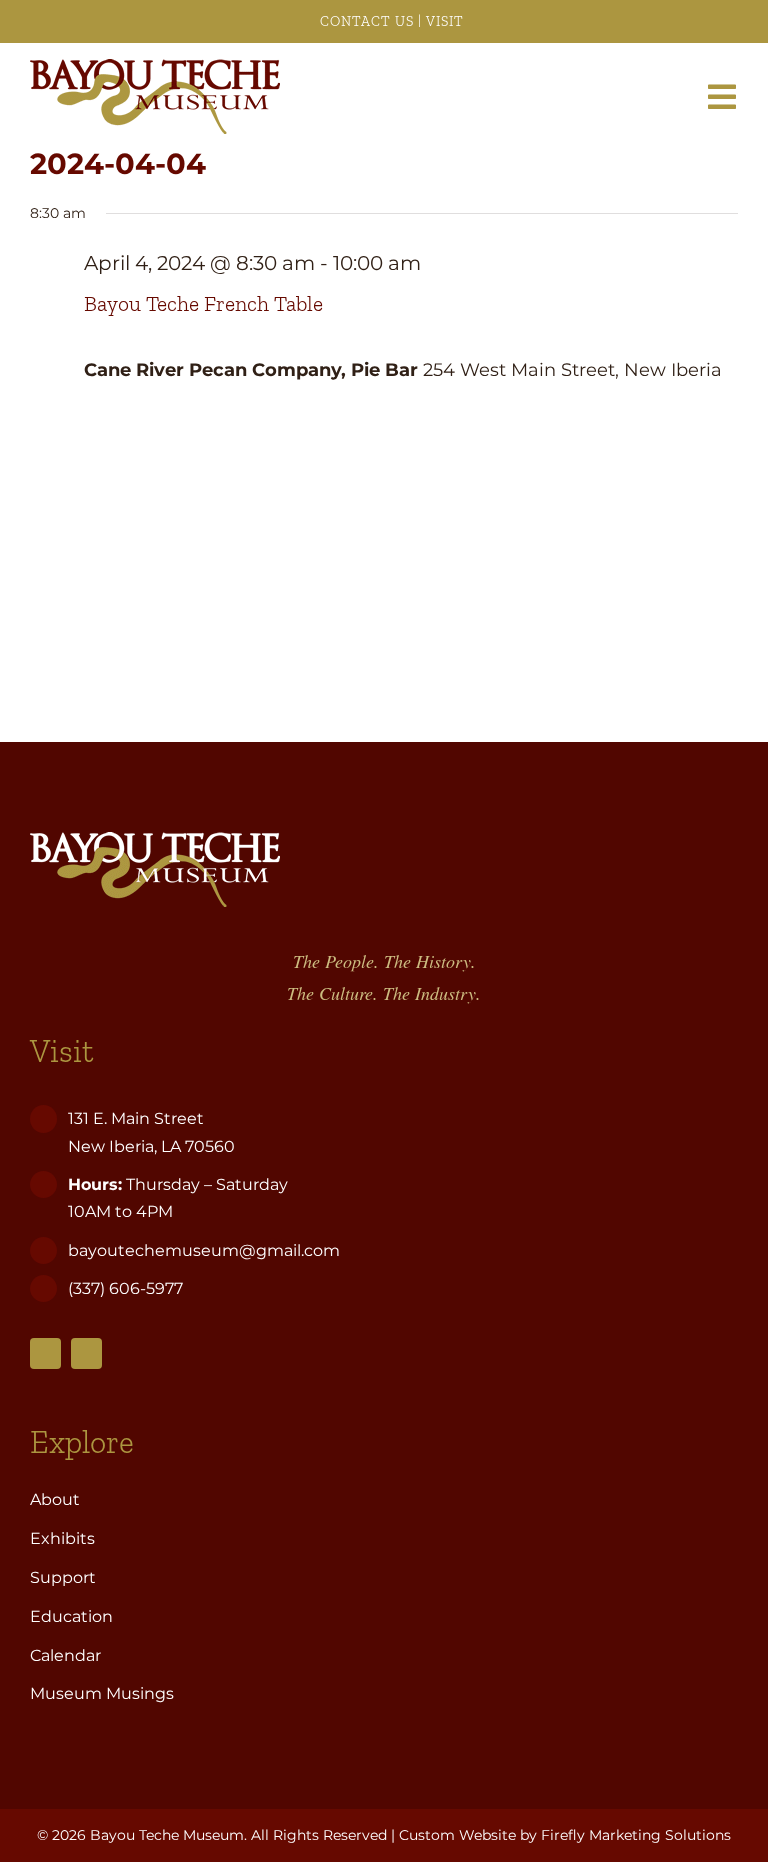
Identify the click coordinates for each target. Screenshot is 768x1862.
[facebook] (45, 1353)
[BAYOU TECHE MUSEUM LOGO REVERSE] (155, 841)
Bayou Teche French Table (203, 304)
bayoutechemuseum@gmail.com (204, 1250)
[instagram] (86, 1353)
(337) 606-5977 (127, 1288)
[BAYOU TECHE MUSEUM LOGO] (155, 68)
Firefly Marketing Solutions (636, 1835)
